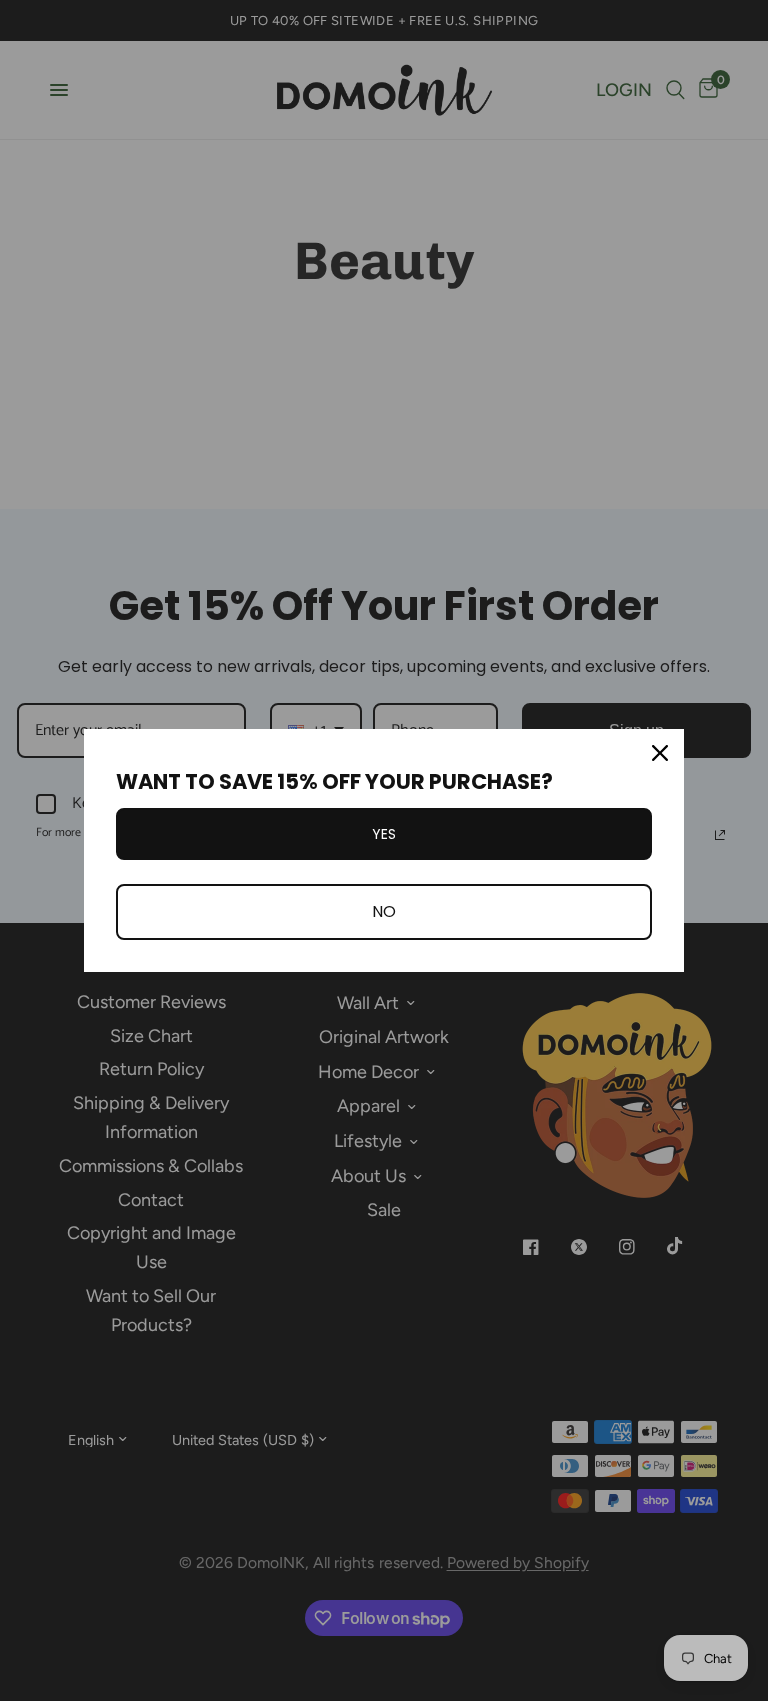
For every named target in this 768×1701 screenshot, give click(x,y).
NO (384, 911)
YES (384, 834)
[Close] (660, 753)
